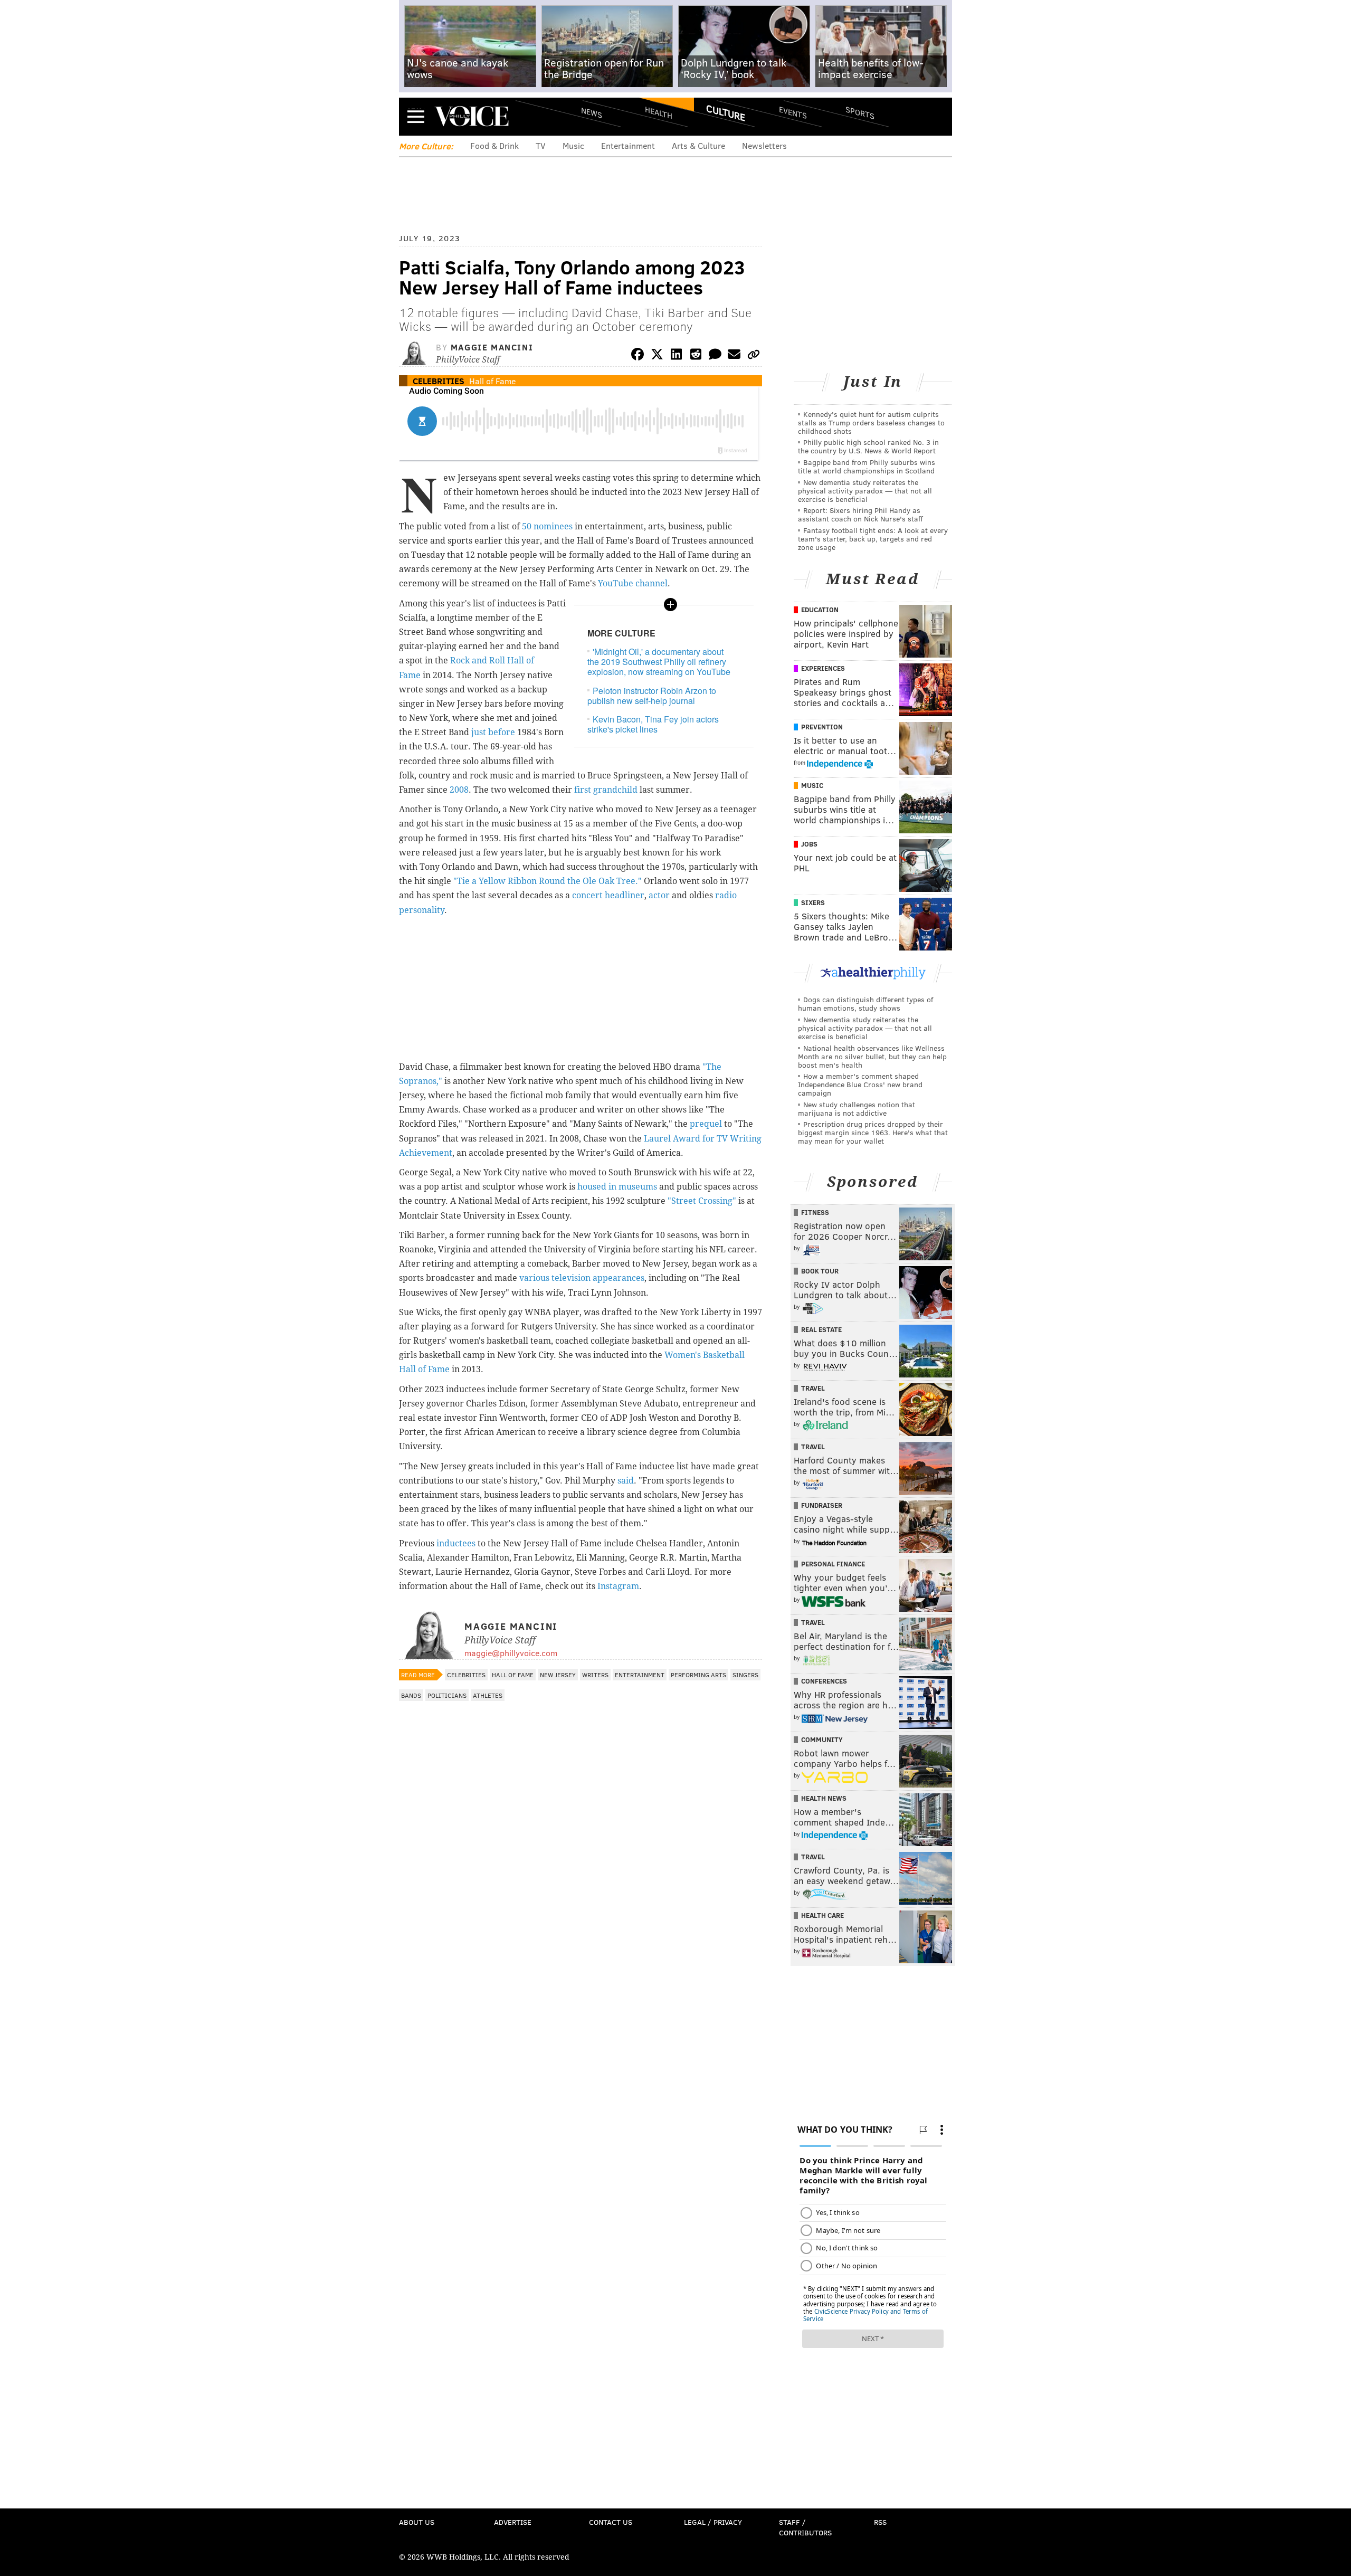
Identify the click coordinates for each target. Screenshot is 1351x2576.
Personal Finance (833, 1564)
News (592, 112)
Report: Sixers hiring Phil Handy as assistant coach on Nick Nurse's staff (860, 514)
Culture (726, 112)
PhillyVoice (472, 116)
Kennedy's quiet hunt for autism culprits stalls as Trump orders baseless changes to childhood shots (871, 422)
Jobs (809, 844)
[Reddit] (696, 356)
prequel (706, 1124)
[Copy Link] (754, 356)
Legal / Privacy (713, 2522)
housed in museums (617, 1187)
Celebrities (439, 381)
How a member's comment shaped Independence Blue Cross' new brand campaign (860, 1084)
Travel (813, 1388)
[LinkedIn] (677, 356)
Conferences (824, 1681)
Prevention (822, 727)
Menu (416, 116)
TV (541, 145)
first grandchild (606, 790)
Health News (824, 1798)
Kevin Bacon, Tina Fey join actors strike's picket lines (653, 724)
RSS (880, 2522)
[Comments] (715, 356)
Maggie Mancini (492, 347)
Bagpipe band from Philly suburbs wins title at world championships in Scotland (867, 466)
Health (659, 112)
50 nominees (547, 526)
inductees (456, 1543)
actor (659, 895)
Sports (860, 112)
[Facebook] (638, 356)
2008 (459, 790)
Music (573, 145)
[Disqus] (581, 1987)
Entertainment (628, 145)
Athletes (488, 1695)
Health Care (822, 1915)
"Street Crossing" (702, 1201)
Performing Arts (698, 1675)
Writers (595, 1675)
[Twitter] (657, 356)
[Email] (734, 356)
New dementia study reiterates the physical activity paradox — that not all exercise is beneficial (865, 491)
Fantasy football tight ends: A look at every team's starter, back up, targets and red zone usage (873, 539)
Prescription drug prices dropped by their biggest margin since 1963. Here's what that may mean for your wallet (873, 1132)
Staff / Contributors (805, 2527)
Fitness (815, 1212)
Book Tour (820, 1271)
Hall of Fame (492, 381)
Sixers (813, 902)
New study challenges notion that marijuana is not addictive (857, 1109)
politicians (447, 1695)
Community (822, 1739)
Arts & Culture (698, 145)
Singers (745, 1675)
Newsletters (764, 145)
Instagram (618, 1586)
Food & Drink (494, 145)
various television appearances (582, 1278)
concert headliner (608, 895)
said (626, 1481)
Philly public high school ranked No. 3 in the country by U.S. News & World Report (868, 446)
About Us (417, 2522)
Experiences (823, 668)
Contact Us (611, 2522)
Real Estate (821, 1329)
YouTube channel (633, 583)
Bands (411, 1695)
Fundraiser (822, 1505)
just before (492, 732)
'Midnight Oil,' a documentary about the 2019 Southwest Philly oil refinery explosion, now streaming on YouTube (659, 662)
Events (793, 112)
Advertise (513, 2522)
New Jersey (558, 1675)
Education (820, 610)
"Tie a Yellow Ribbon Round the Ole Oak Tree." (548, 881)
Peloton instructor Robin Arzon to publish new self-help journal (652, 696)
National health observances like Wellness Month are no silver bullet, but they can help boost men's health (872, 1056)
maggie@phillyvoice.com (511, 1653)
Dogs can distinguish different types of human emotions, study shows (865, 1004)
